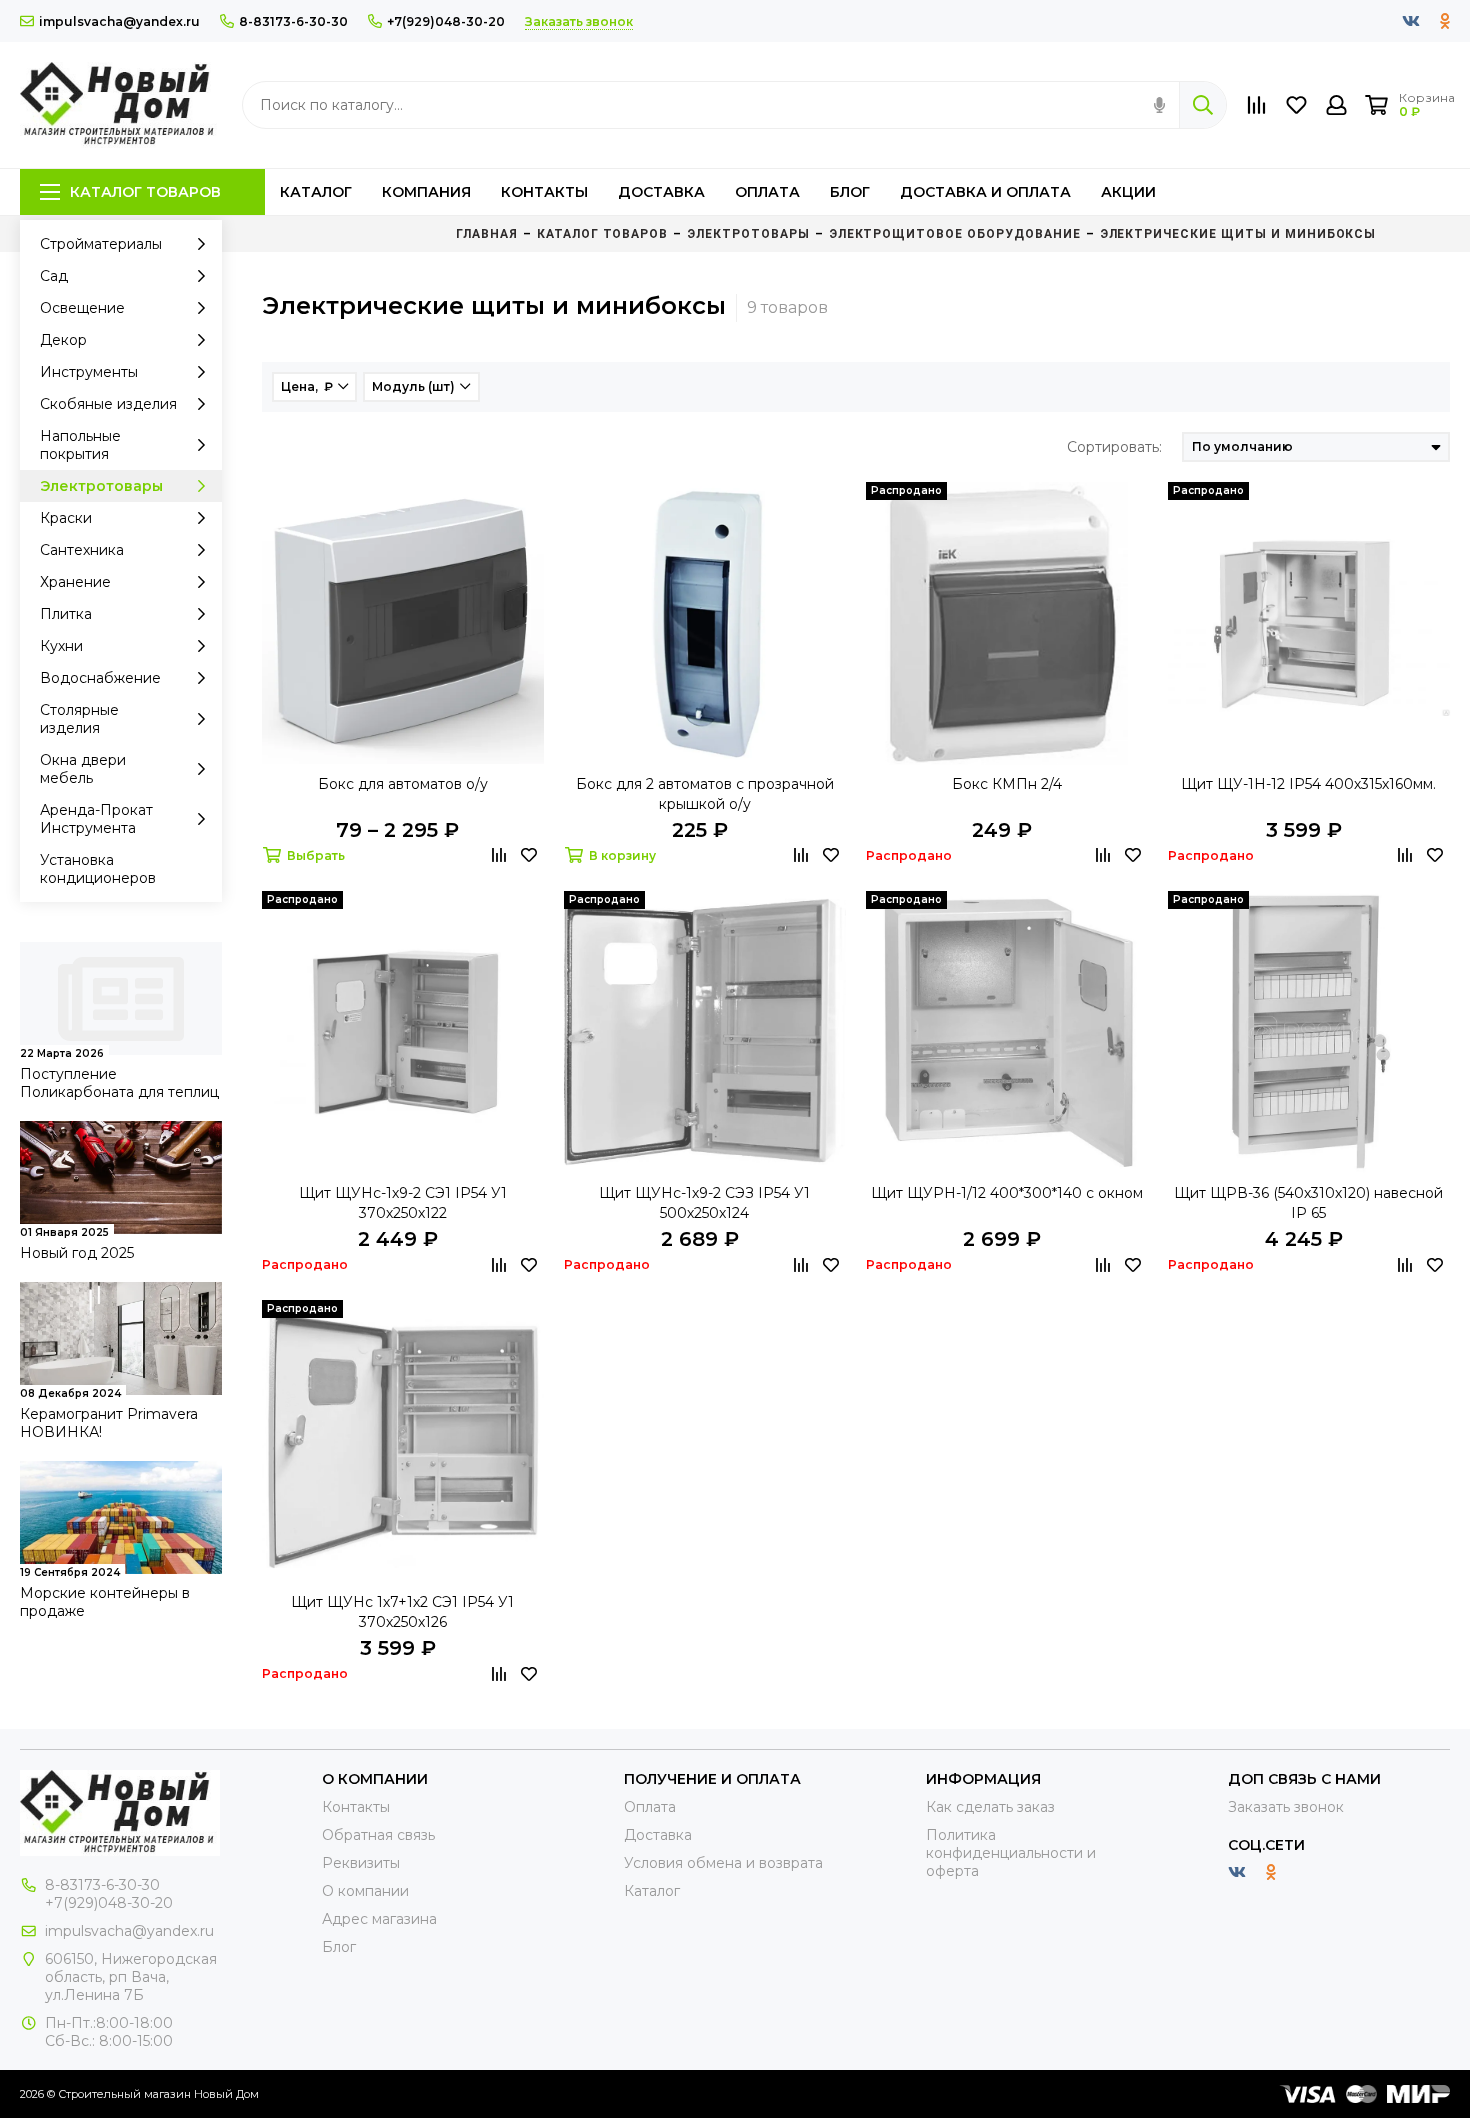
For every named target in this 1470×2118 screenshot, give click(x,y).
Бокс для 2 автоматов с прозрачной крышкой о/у (705, 794)
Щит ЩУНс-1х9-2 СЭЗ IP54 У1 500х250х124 (704, 1203)
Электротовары (101, 486)
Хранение (75, 582)
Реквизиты (361, 1863)
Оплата (767, 192)
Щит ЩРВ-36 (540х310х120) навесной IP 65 (1308, 1203)
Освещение (82, 308)
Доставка (661, 192)
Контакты (544, 192)
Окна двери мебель (83, 769)
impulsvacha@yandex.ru (119, 21)
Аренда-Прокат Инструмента (96, 819)
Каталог (316, 192)
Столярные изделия (79, 719)
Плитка (66, 614)
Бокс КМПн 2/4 (1007, 784)
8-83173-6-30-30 (293, 21)
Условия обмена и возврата (723, 1863)
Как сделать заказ (990, 1807)
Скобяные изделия (108, 404)
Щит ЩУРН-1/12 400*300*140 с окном (1007, 1193)
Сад (54, 276)
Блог (850, 192)
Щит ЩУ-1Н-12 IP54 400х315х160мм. (1308, 784)
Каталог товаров (145, 192)
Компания (426, 192)
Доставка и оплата (985, 192)
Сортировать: (1114, 447)
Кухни (61, 646)
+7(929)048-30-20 (446, 21)
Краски (66, 518)
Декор (63, 340)
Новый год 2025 (77, 1253)
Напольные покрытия (80, 445)
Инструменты (89, 372)
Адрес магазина (379, 1919)
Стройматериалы (101, 244)
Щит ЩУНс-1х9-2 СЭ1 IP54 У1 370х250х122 (403, 1203)
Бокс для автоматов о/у (403, 784)
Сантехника (82, 550)
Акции (1128, 192)
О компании (365, 1891)
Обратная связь (378, 1835)
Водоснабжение (100, 678)
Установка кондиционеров (98, 869)
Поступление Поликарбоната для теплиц (119, 1083)
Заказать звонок (1286, 1807)
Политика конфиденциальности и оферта (1011, 1853)
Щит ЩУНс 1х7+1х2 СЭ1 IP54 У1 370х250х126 (402, 1612)
